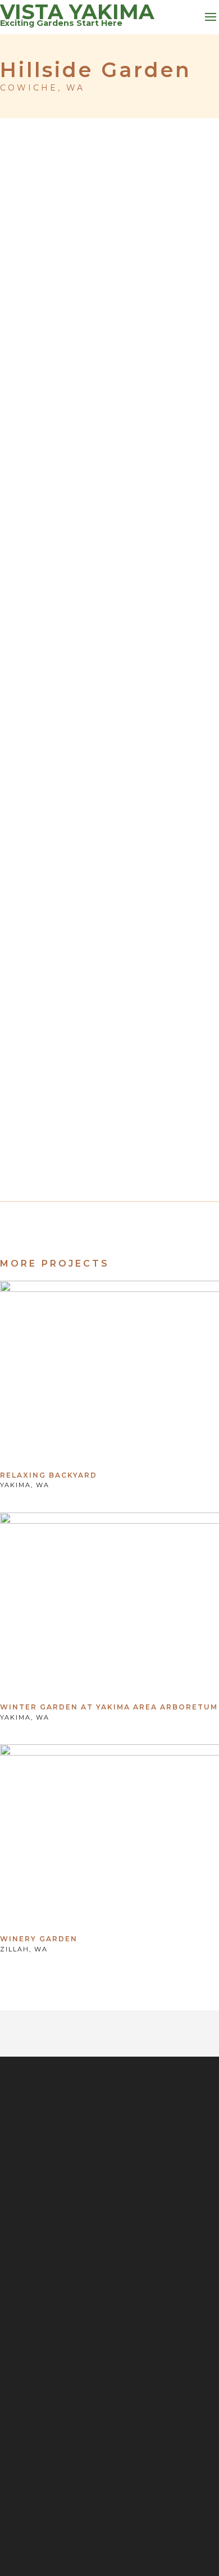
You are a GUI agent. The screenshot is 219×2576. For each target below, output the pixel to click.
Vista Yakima (77, 12)
